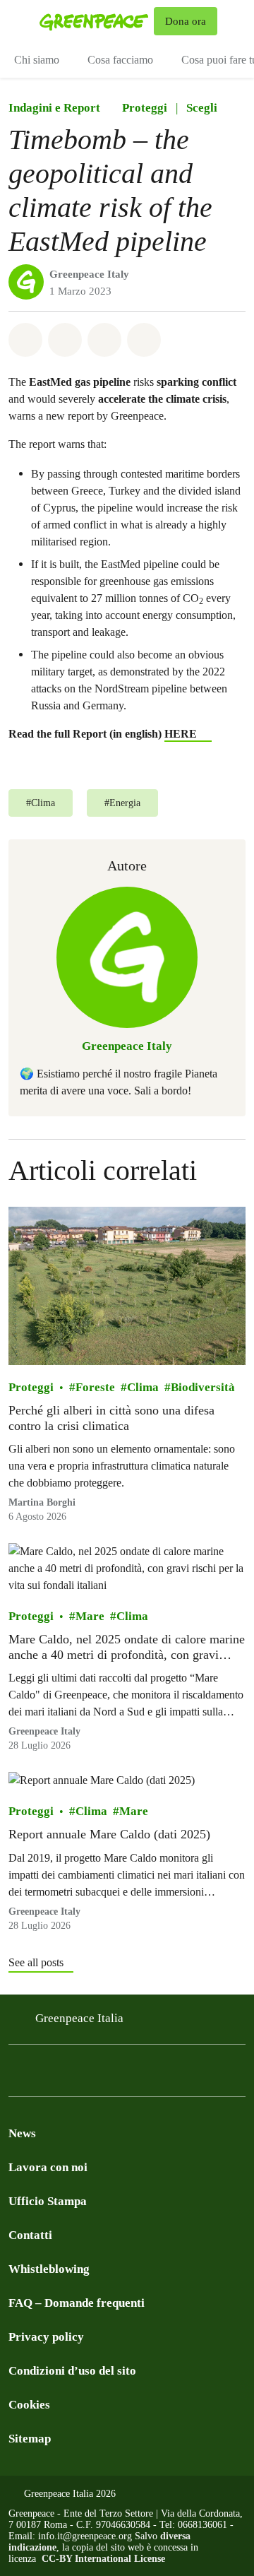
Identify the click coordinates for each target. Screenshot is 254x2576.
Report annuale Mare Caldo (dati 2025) (109, 1834)
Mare (90, 1616)
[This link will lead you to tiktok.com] (130, 2075)
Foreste (95, 1387)
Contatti (30, 2235)
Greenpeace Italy (89, 274)
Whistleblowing (49, 2269)
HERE (181, 734)
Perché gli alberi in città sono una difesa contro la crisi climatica (111, 1418)
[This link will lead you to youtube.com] (158, 2075)
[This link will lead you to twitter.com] (73, 2075)
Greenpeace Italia (79, 2018)
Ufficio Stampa (48, 2201)
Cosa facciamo (120, 60)
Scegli (202, 108)
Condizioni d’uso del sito (72, 2371)
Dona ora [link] (186, 21)
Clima (143, 1387)
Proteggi (145, 108)
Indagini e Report (54, 108)
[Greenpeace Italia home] (94, 21)
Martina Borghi (42, 1502)
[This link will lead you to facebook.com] (17, 2075)
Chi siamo (37, 60)
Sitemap (30, 2439)
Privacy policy (46, 2337)
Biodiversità (203, 1387)
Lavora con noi (48, 2167)
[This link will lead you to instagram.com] (45, 2075)
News (22, 2133)
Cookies (29, 2405)
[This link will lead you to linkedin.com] (102, 2075)
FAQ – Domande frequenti (77, 2303)
